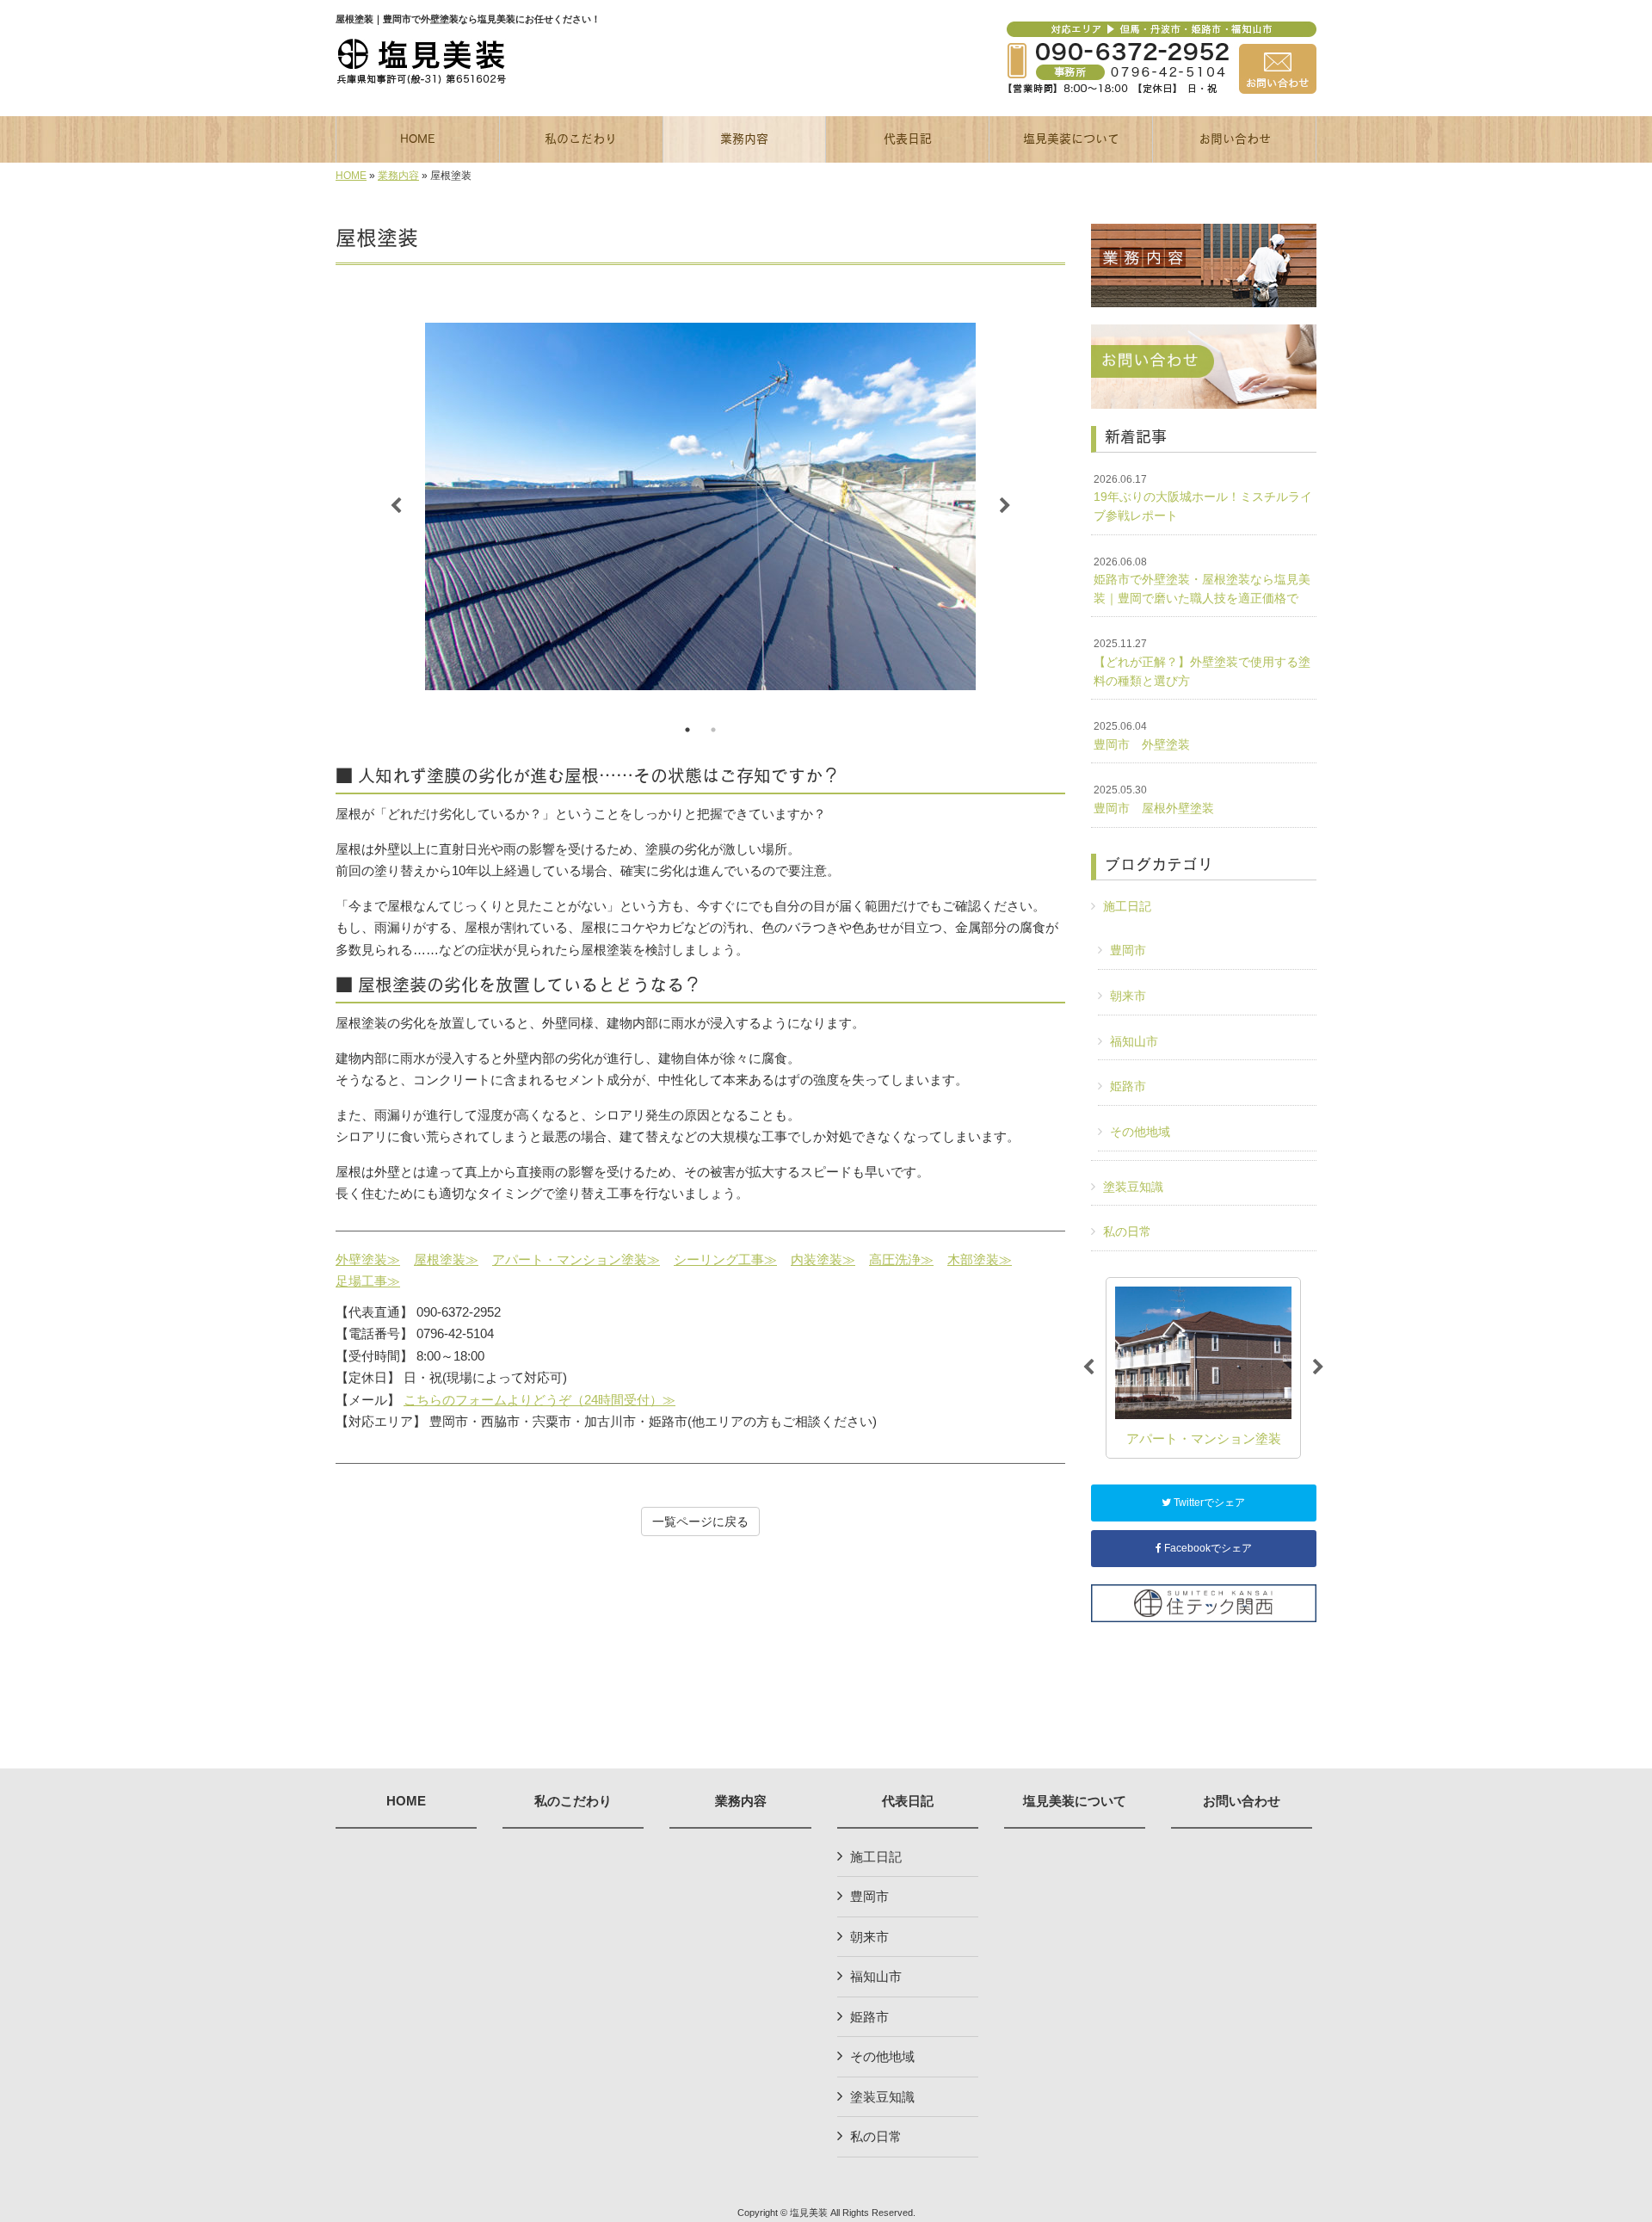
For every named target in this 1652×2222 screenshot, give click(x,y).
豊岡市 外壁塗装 (1142, 736)
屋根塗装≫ (446, 1259)
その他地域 (1140, 1132)
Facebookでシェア (1207, 1548)
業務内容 (398, 176)
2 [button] (713, 730)
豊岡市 (1128, 950)
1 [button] (687, 730)
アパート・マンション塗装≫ (576, 1259)
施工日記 (1127, 906)
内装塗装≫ (823, 1259)
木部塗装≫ (980, 1259)
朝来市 (1128, 996)
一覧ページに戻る (700, 1521)
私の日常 (1127, 1231)
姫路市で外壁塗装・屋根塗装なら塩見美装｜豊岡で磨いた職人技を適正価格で (1202, 580)
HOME (351, 176)
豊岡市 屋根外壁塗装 (1154, 799)
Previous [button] (396, 506)
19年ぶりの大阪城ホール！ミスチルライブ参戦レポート (1203, 498)
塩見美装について (1075, 1801)
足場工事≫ (368, 1281)
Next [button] (1005, 506)
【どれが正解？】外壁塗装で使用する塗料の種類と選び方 (1202, 662)
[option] (700, 506)
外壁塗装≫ (368, 1259)
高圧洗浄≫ (901, 1259)
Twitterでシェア (1208, 1503)
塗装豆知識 (1133, 1187)
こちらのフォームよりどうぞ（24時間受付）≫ (539, 1400)
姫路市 (1128, 1086)
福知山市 (1134, 1041)
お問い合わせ (1242, 1801)
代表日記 (908, 1801)
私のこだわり (573, 1801)
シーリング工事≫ (725, 1259)
